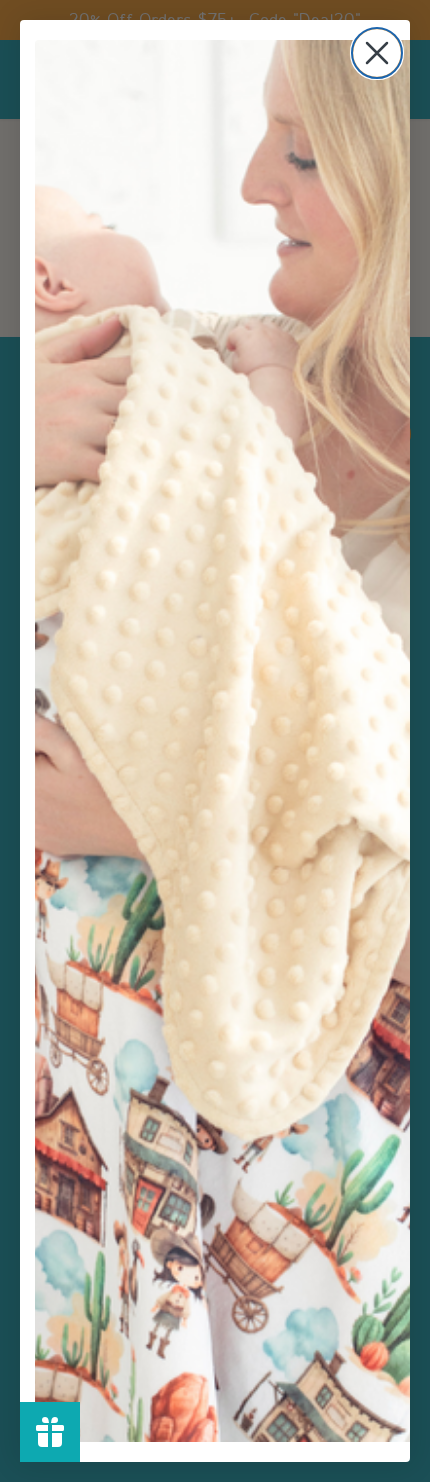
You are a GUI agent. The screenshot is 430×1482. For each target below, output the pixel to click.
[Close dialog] (377, 53)
